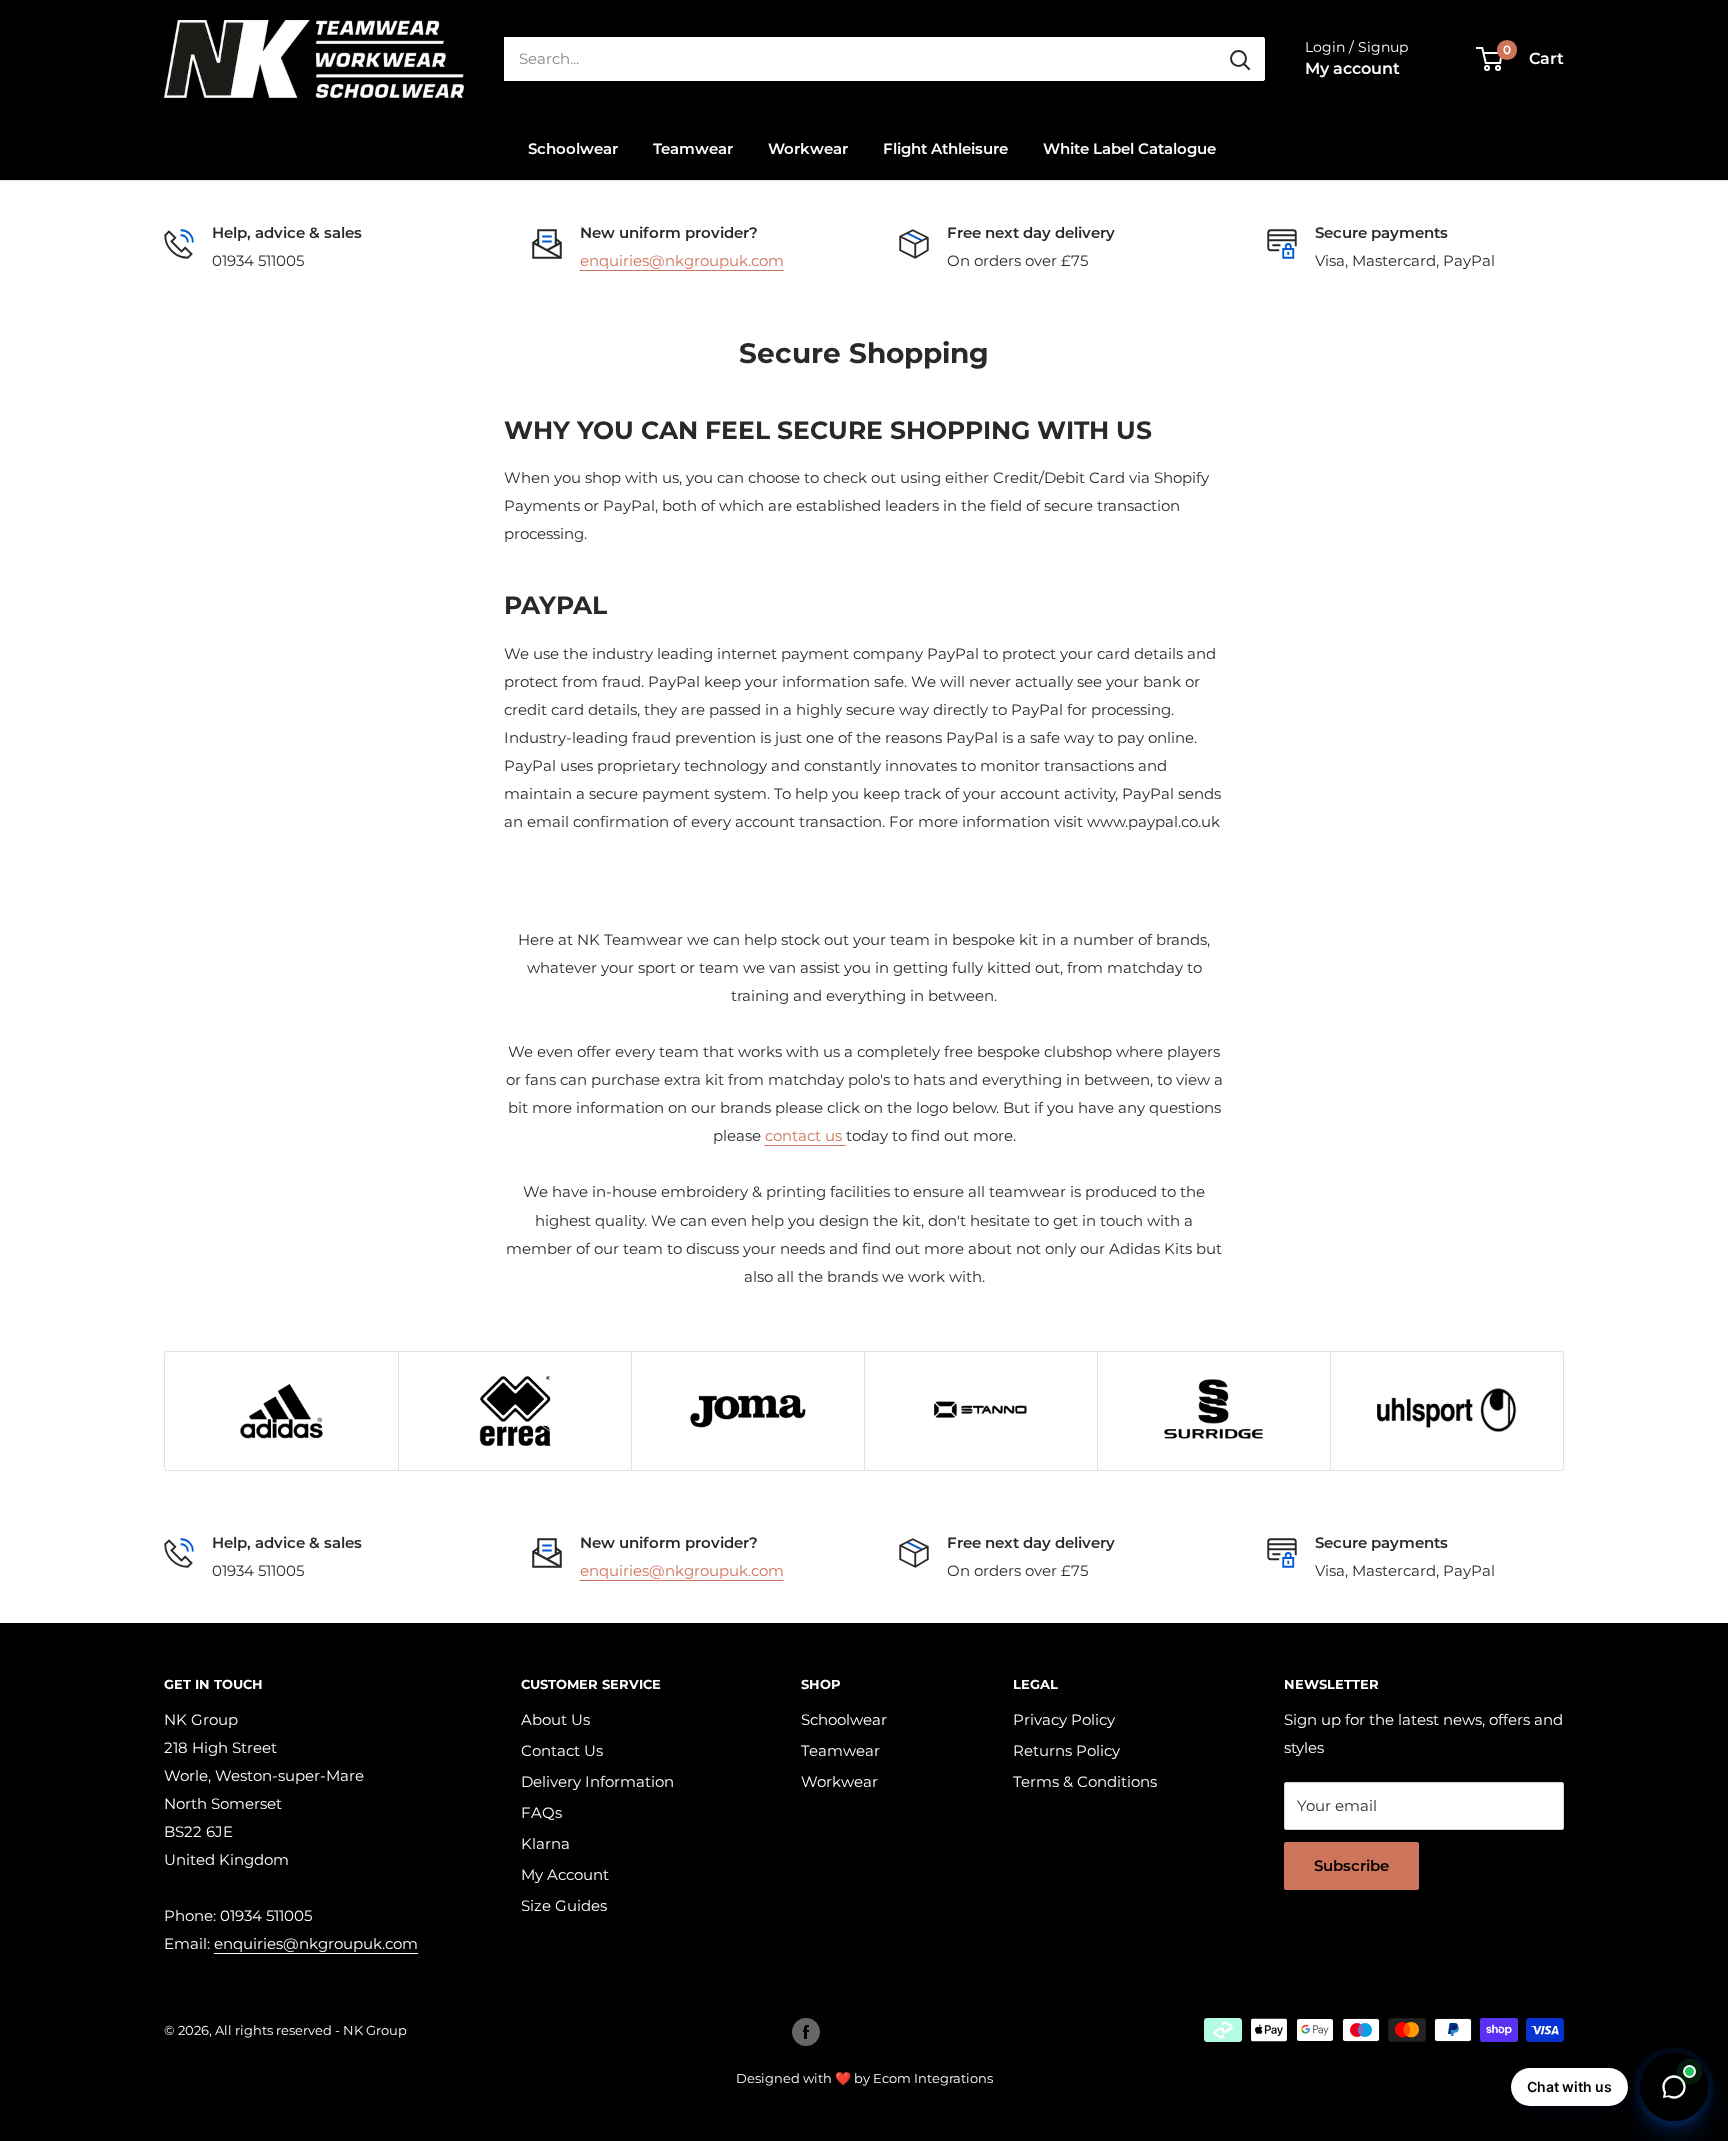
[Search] (1240, 59)
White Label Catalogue (1129, 148)
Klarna (545, 1843)
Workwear (808, 148)
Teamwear (693, 148)
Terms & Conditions (1085, 1781)
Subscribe (1351, 1865)
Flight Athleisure (945, 148)
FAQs (541, 1812)
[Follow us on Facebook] (806, 2032)
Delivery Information (597, 1781)
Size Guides (564, 1905)
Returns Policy (1066, 1750)
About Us (555, 1719)
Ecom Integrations (933, 2078)
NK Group (375, 2030)
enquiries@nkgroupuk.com (682, 260)
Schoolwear (573, 148)
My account (1352, 68)
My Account (565, 1874)
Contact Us (562, 1750)
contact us (805, 1135)
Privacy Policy (1064, 1719)
